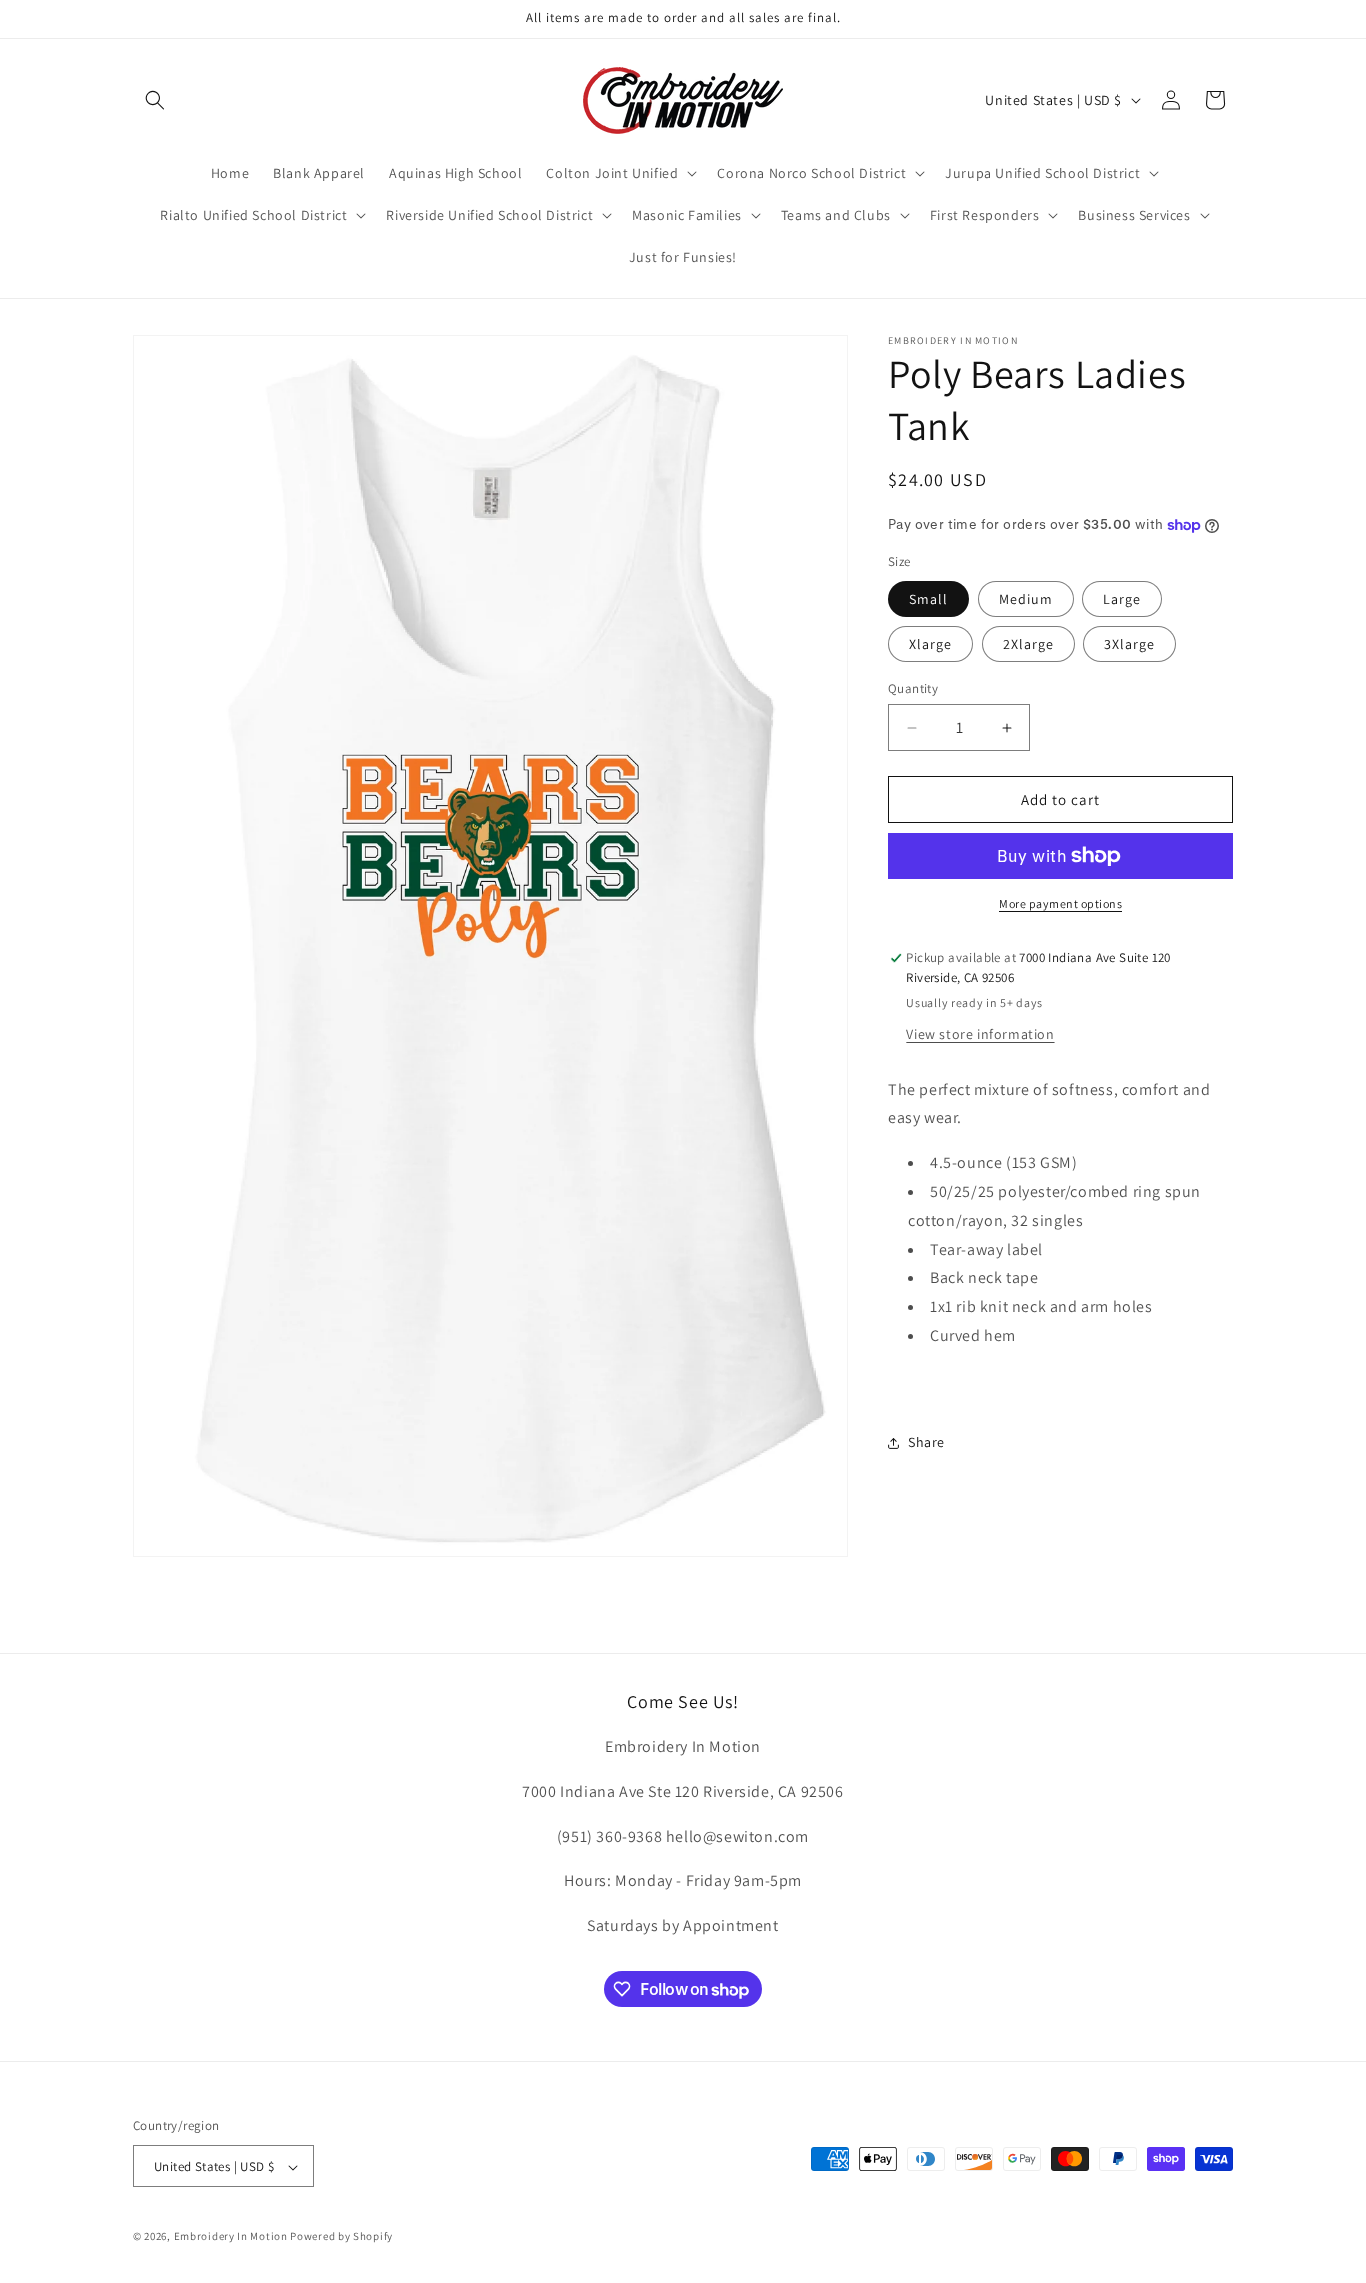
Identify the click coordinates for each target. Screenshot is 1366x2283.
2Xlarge (1028, 644)
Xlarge (930, 644)
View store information (980, 1034)
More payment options (1060, 903)
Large (1122, 599)
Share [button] (926, 1442)
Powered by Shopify (341, 2237)
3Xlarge (1129, 644)
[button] (155, 100)
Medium (1026, 599)
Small (928, 599)
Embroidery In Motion (231, 2237)
